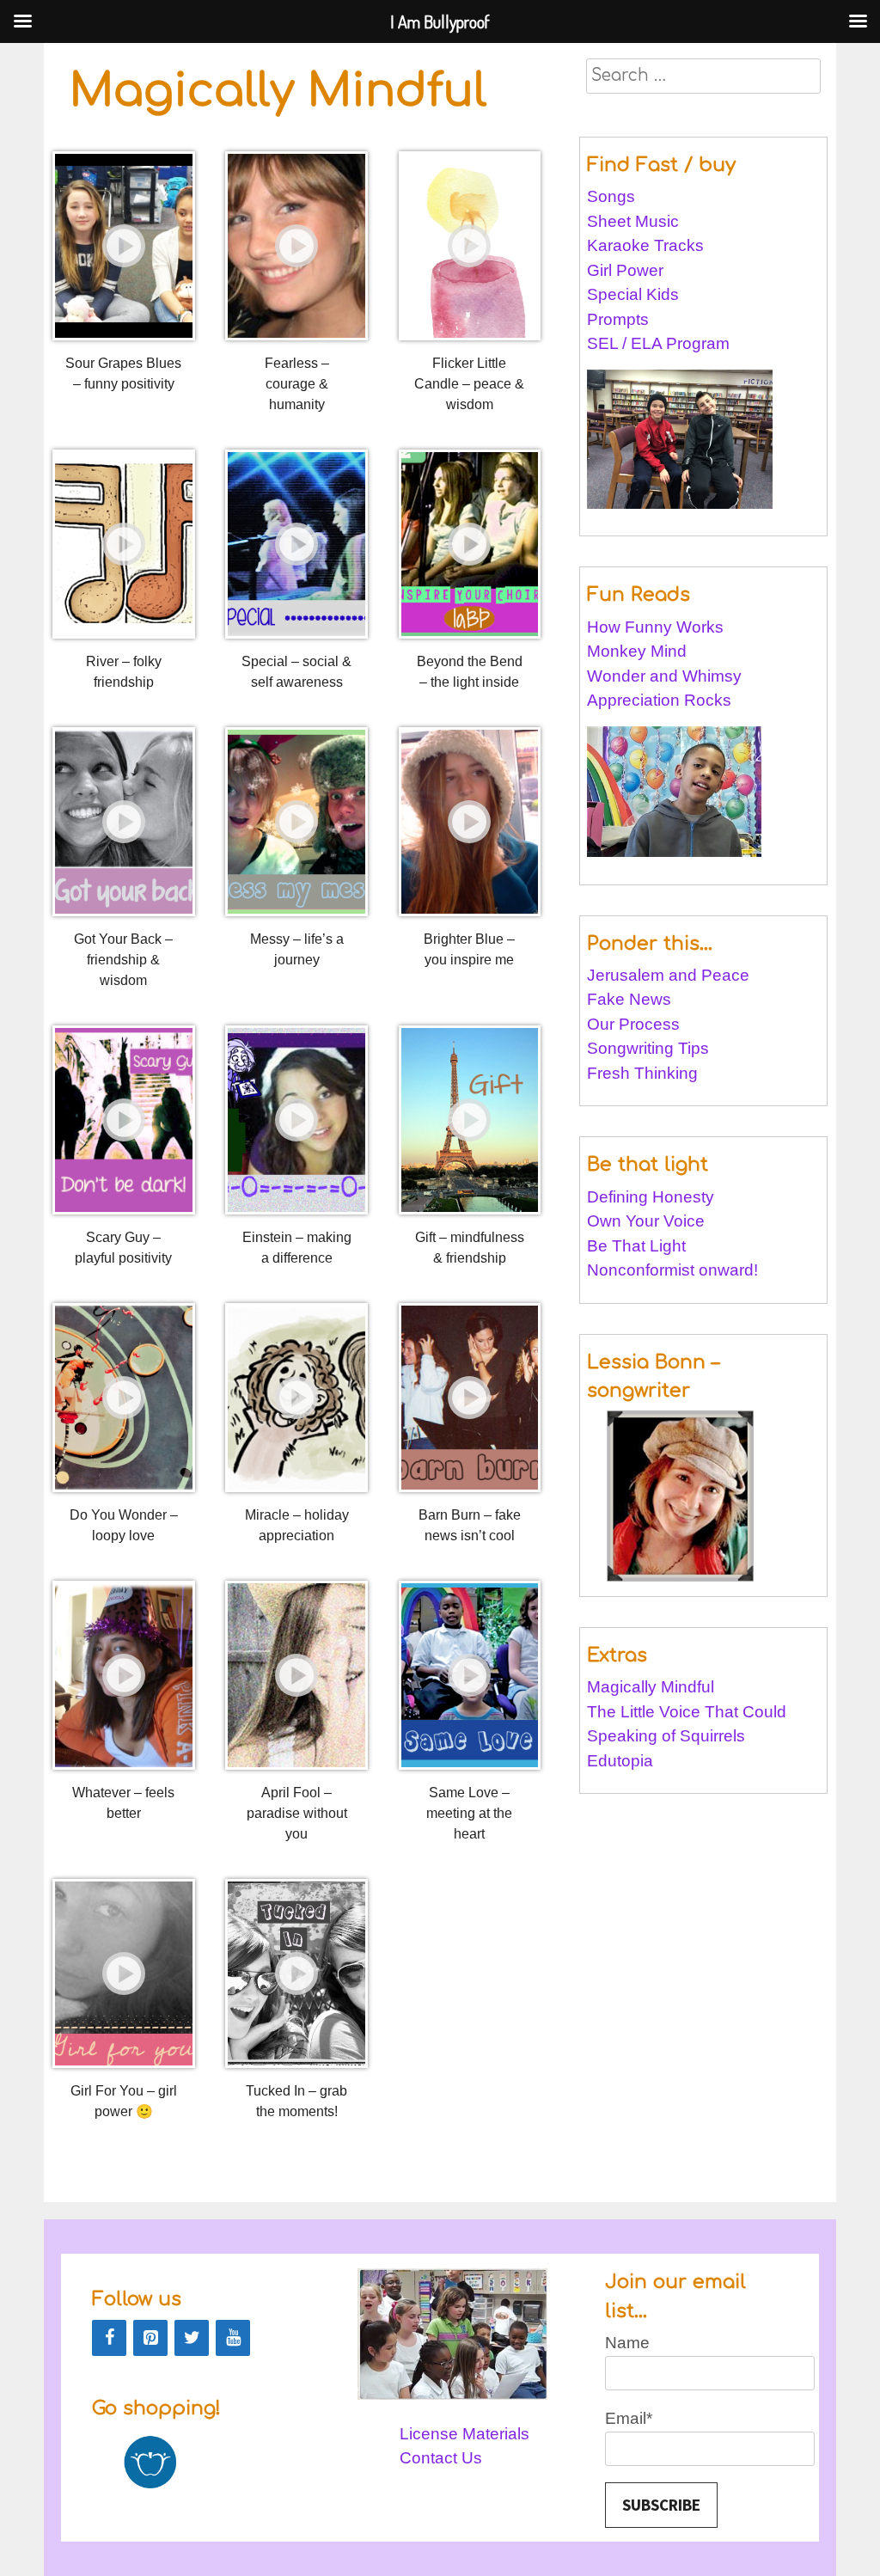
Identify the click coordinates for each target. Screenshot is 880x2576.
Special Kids (633, 294)
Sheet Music (633, 221)
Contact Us (441, 2458)
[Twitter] (192, 2338)
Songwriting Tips (648, 1048)
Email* (629, 2418)
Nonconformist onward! (672, 1270)
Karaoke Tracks (645, 245)
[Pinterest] (150, 2338)
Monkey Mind (637, 651)
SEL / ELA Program (660, 343)
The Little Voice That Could (687, 1712)
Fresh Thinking (642, 1073)
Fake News (629, 999)
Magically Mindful (651, 1687)
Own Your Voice (646, 1221)
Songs (611, 196)
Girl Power (625, 270)
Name (627, 2343)
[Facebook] (109, 2338)
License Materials (464, 2434)
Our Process (633, 1024)
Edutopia (620, 1761)
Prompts (620, 319)
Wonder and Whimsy (664, 676)
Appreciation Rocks (659, 700)
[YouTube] (233, 2338)
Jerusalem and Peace (668, 975)
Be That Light (636, 1246)
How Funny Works (655, 627)
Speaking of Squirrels (666, 1736)
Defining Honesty (651, 1197)
